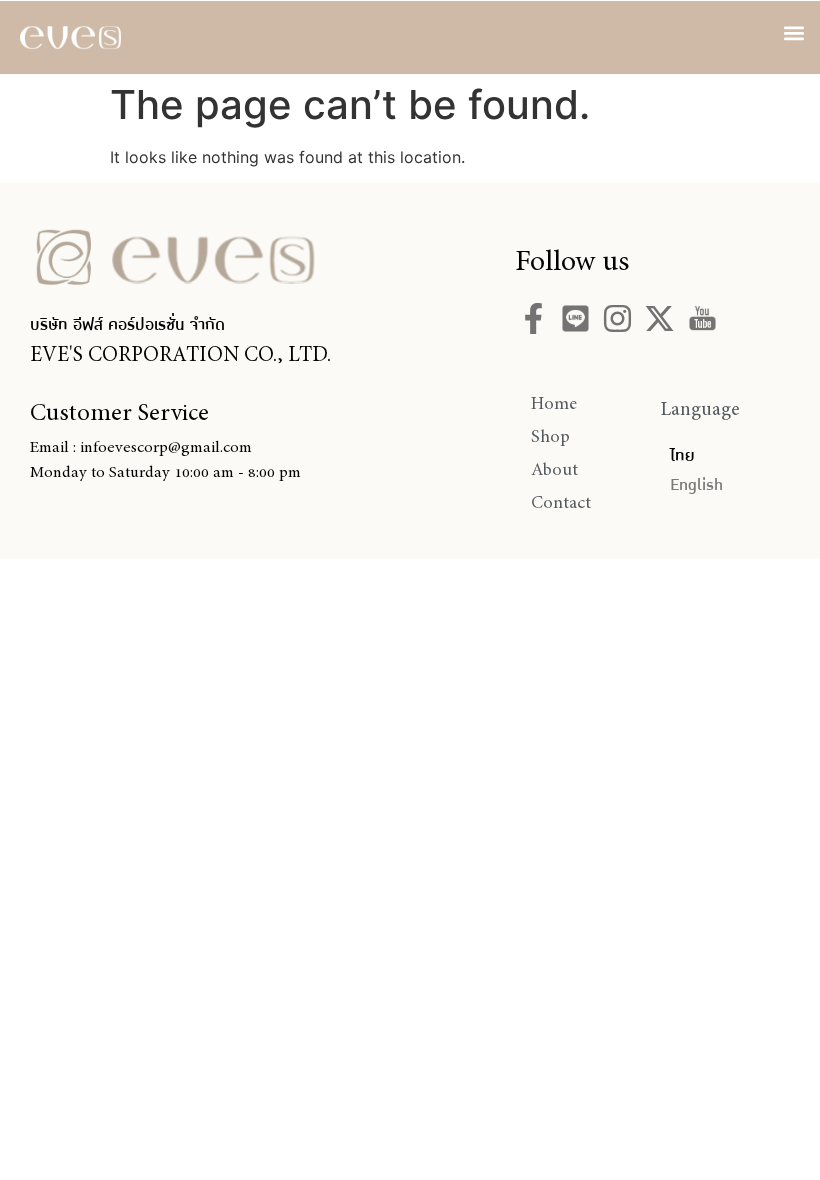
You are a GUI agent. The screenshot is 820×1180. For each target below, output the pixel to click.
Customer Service (119, 412)
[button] (793, 32)
